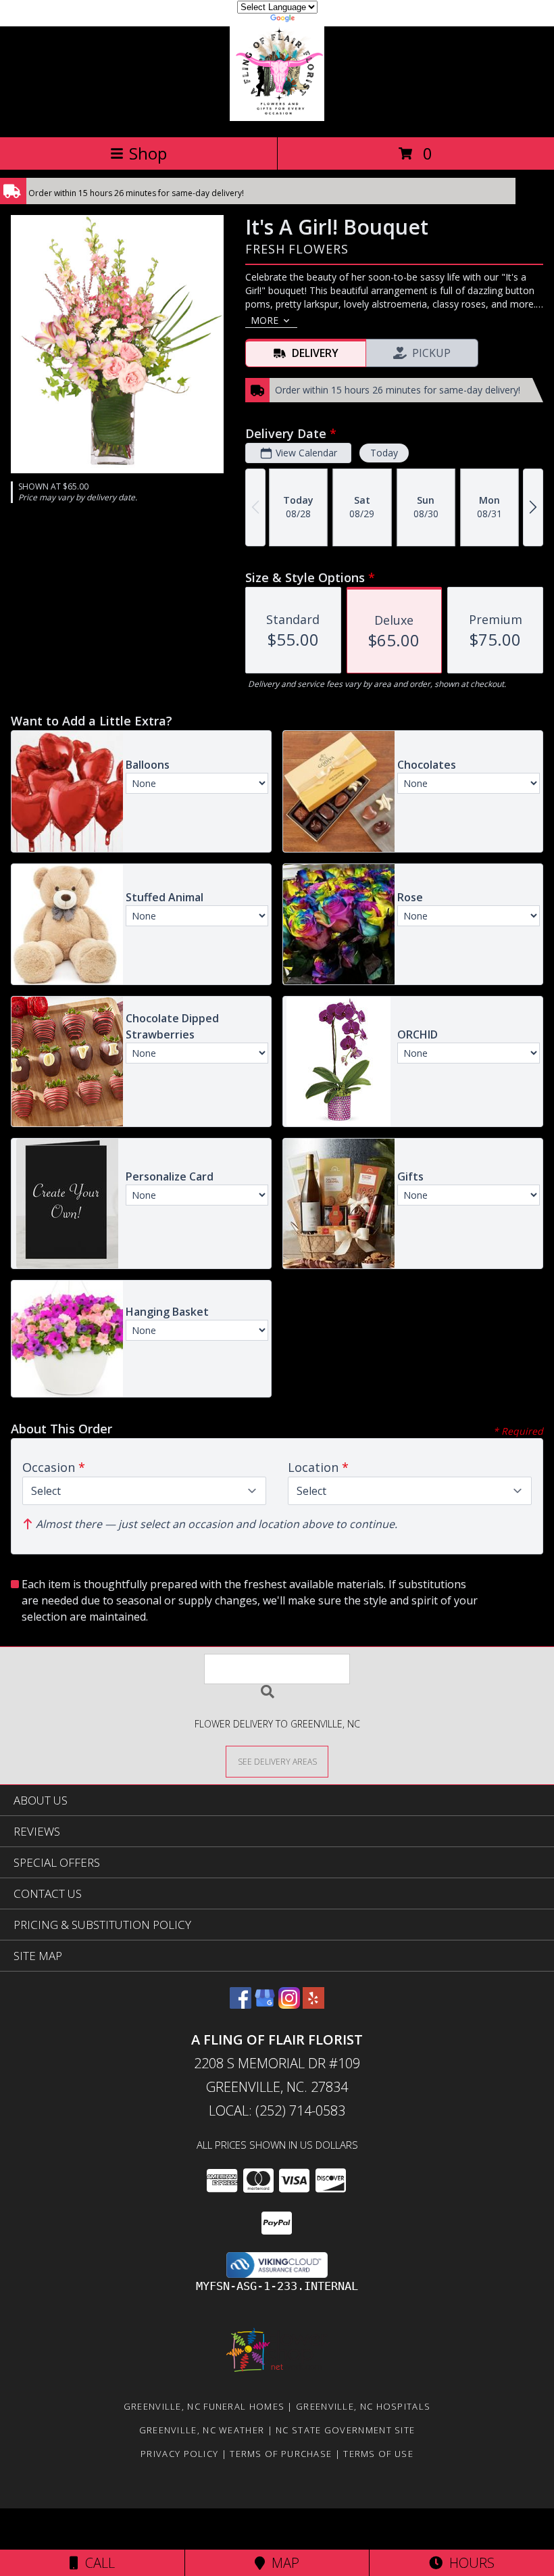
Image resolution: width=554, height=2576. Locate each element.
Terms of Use (378, 2454)
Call (97, 2563)
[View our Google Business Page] (265, 2004)
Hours (469, 2563)
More (265, 320)
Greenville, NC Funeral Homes (204, 2406)
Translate (318, 20)
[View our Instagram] (289, 2004)
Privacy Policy (179, 2454)
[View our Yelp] (313, 2004)
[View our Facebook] (241, 2004)
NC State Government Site (345, 2430)
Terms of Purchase (281, 2454)
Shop (148, 153)
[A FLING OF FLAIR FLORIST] (277, 117)
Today (384, 453)
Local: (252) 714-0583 (277, 2110)
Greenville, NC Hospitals (363, 2406)
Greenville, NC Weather (202, 2430)
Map (282, 2563)
